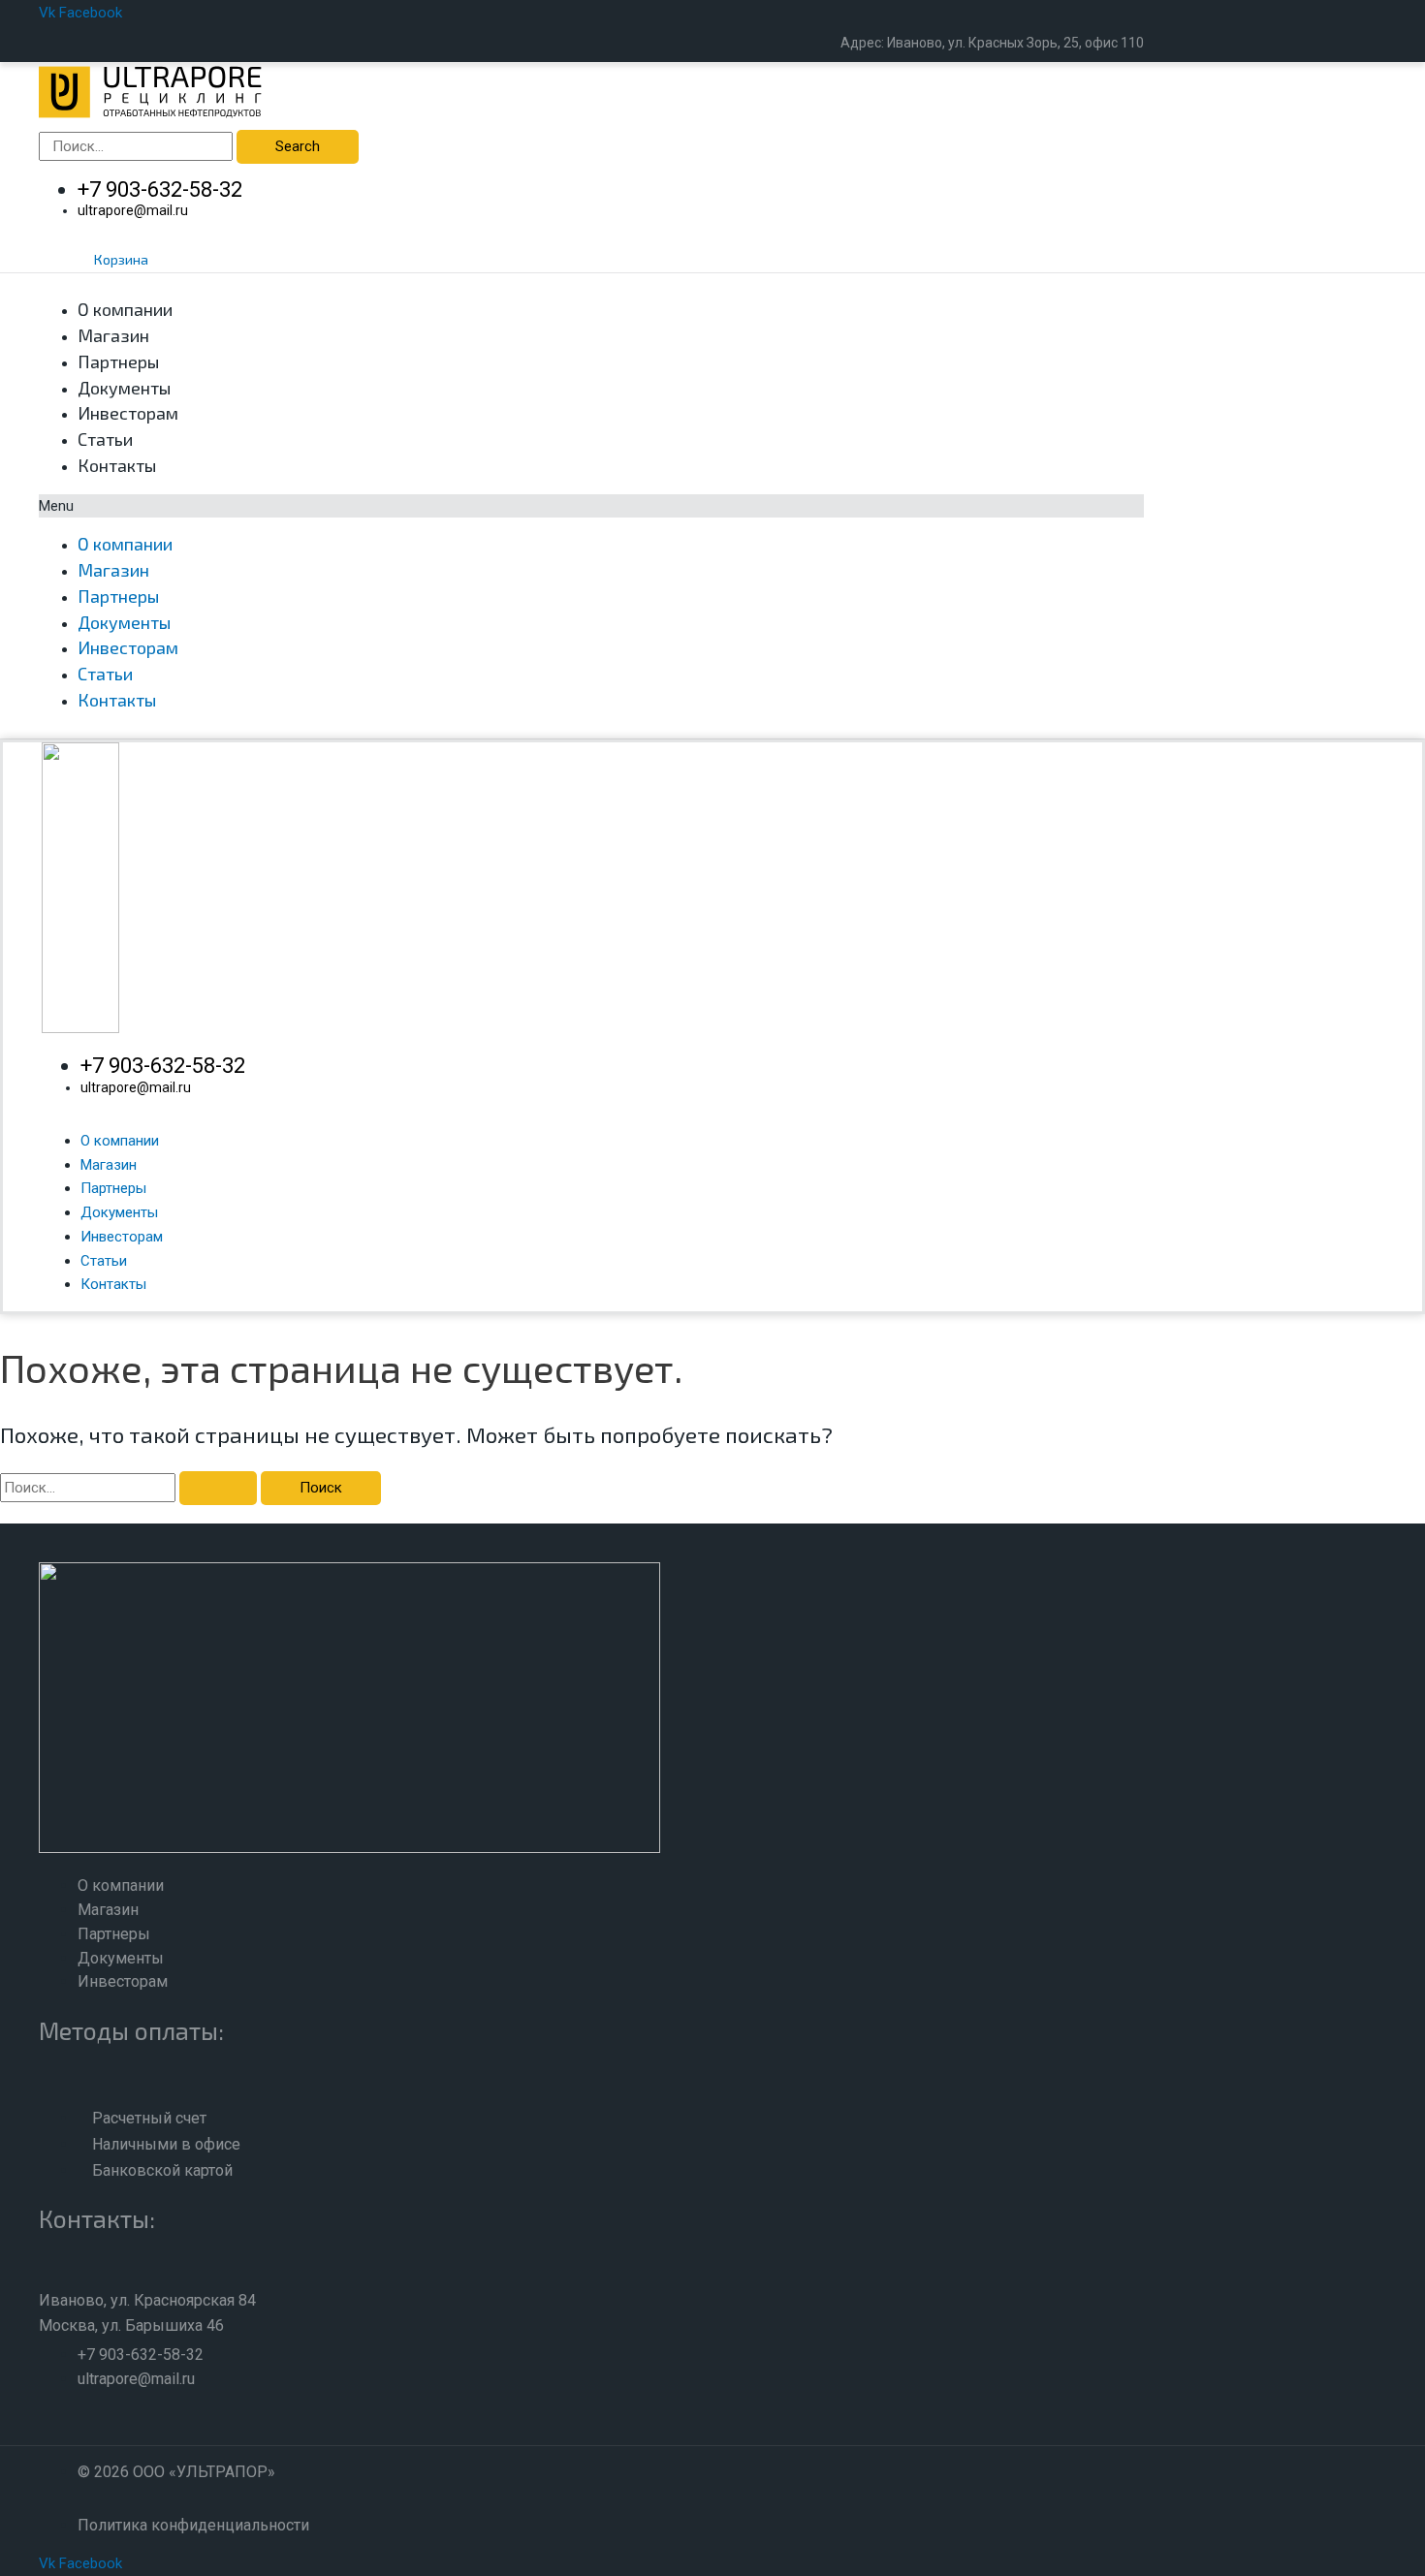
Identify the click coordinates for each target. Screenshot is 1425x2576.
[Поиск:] (130, 1488)
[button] (591, 506)
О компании (125, 309)
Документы (124, 388)
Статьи (105, 439)
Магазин (113, 335)
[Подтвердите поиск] (218, 1488)
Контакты (117, 465)
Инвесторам (128, 413)
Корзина (121, 259)
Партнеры (118, 361)
